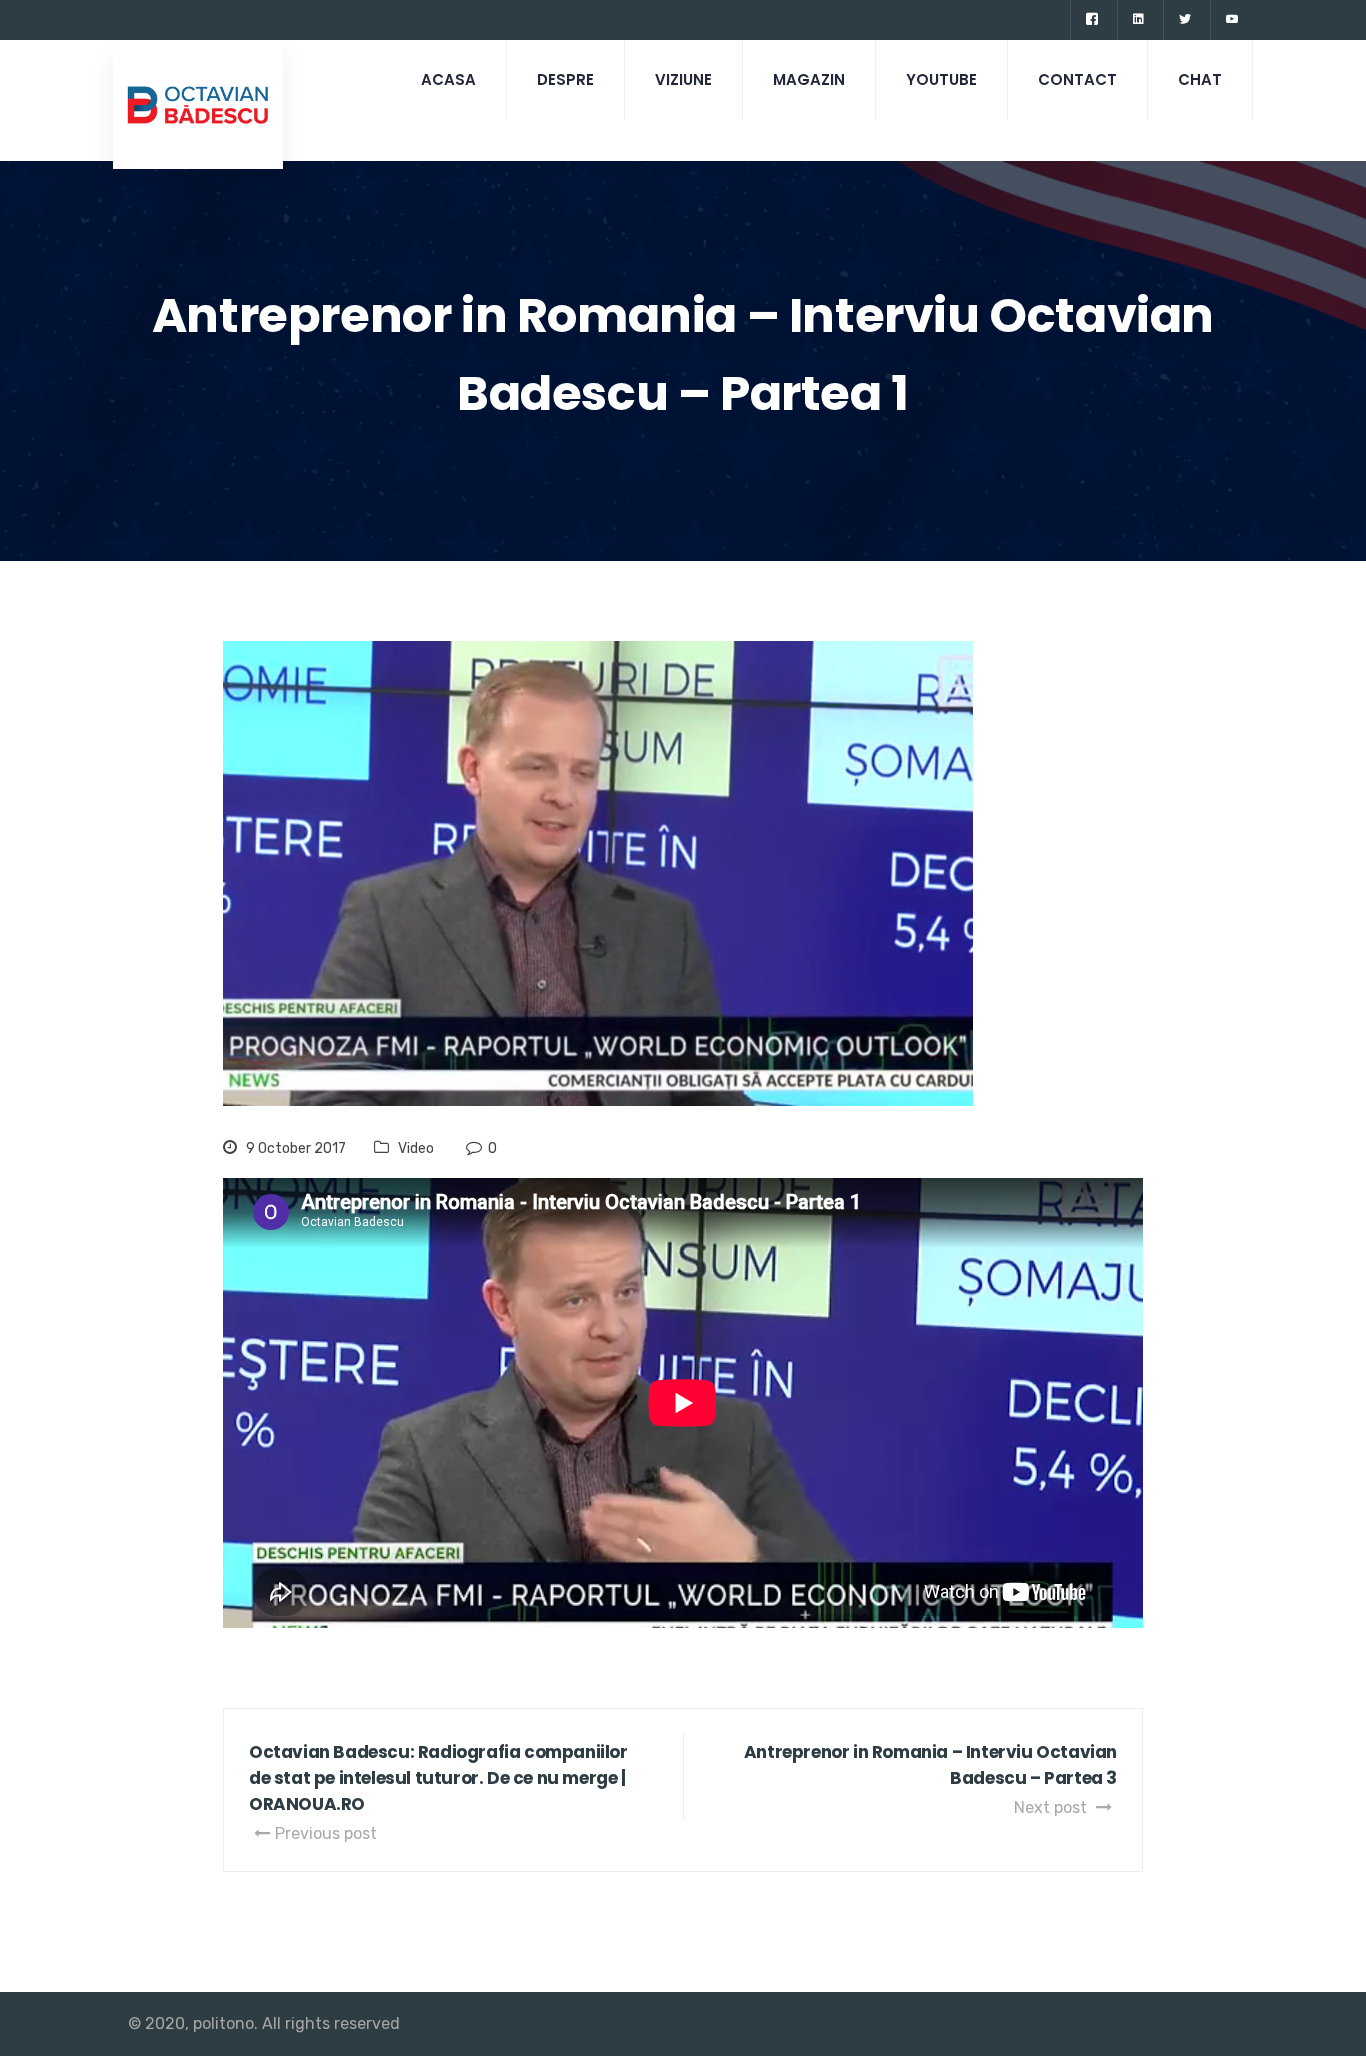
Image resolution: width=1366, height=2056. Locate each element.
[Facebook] (1091, 20)
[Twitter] (1184, 20)
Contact (1077, 79)
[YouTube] (1231, 20)
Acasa (448, 79)
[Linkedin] (1138, 20)
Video (416, 1148)
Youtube (941, 79)
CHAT (1200, 79)
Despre (565, 79)
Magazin (809, 79)
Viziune (683, 79)
